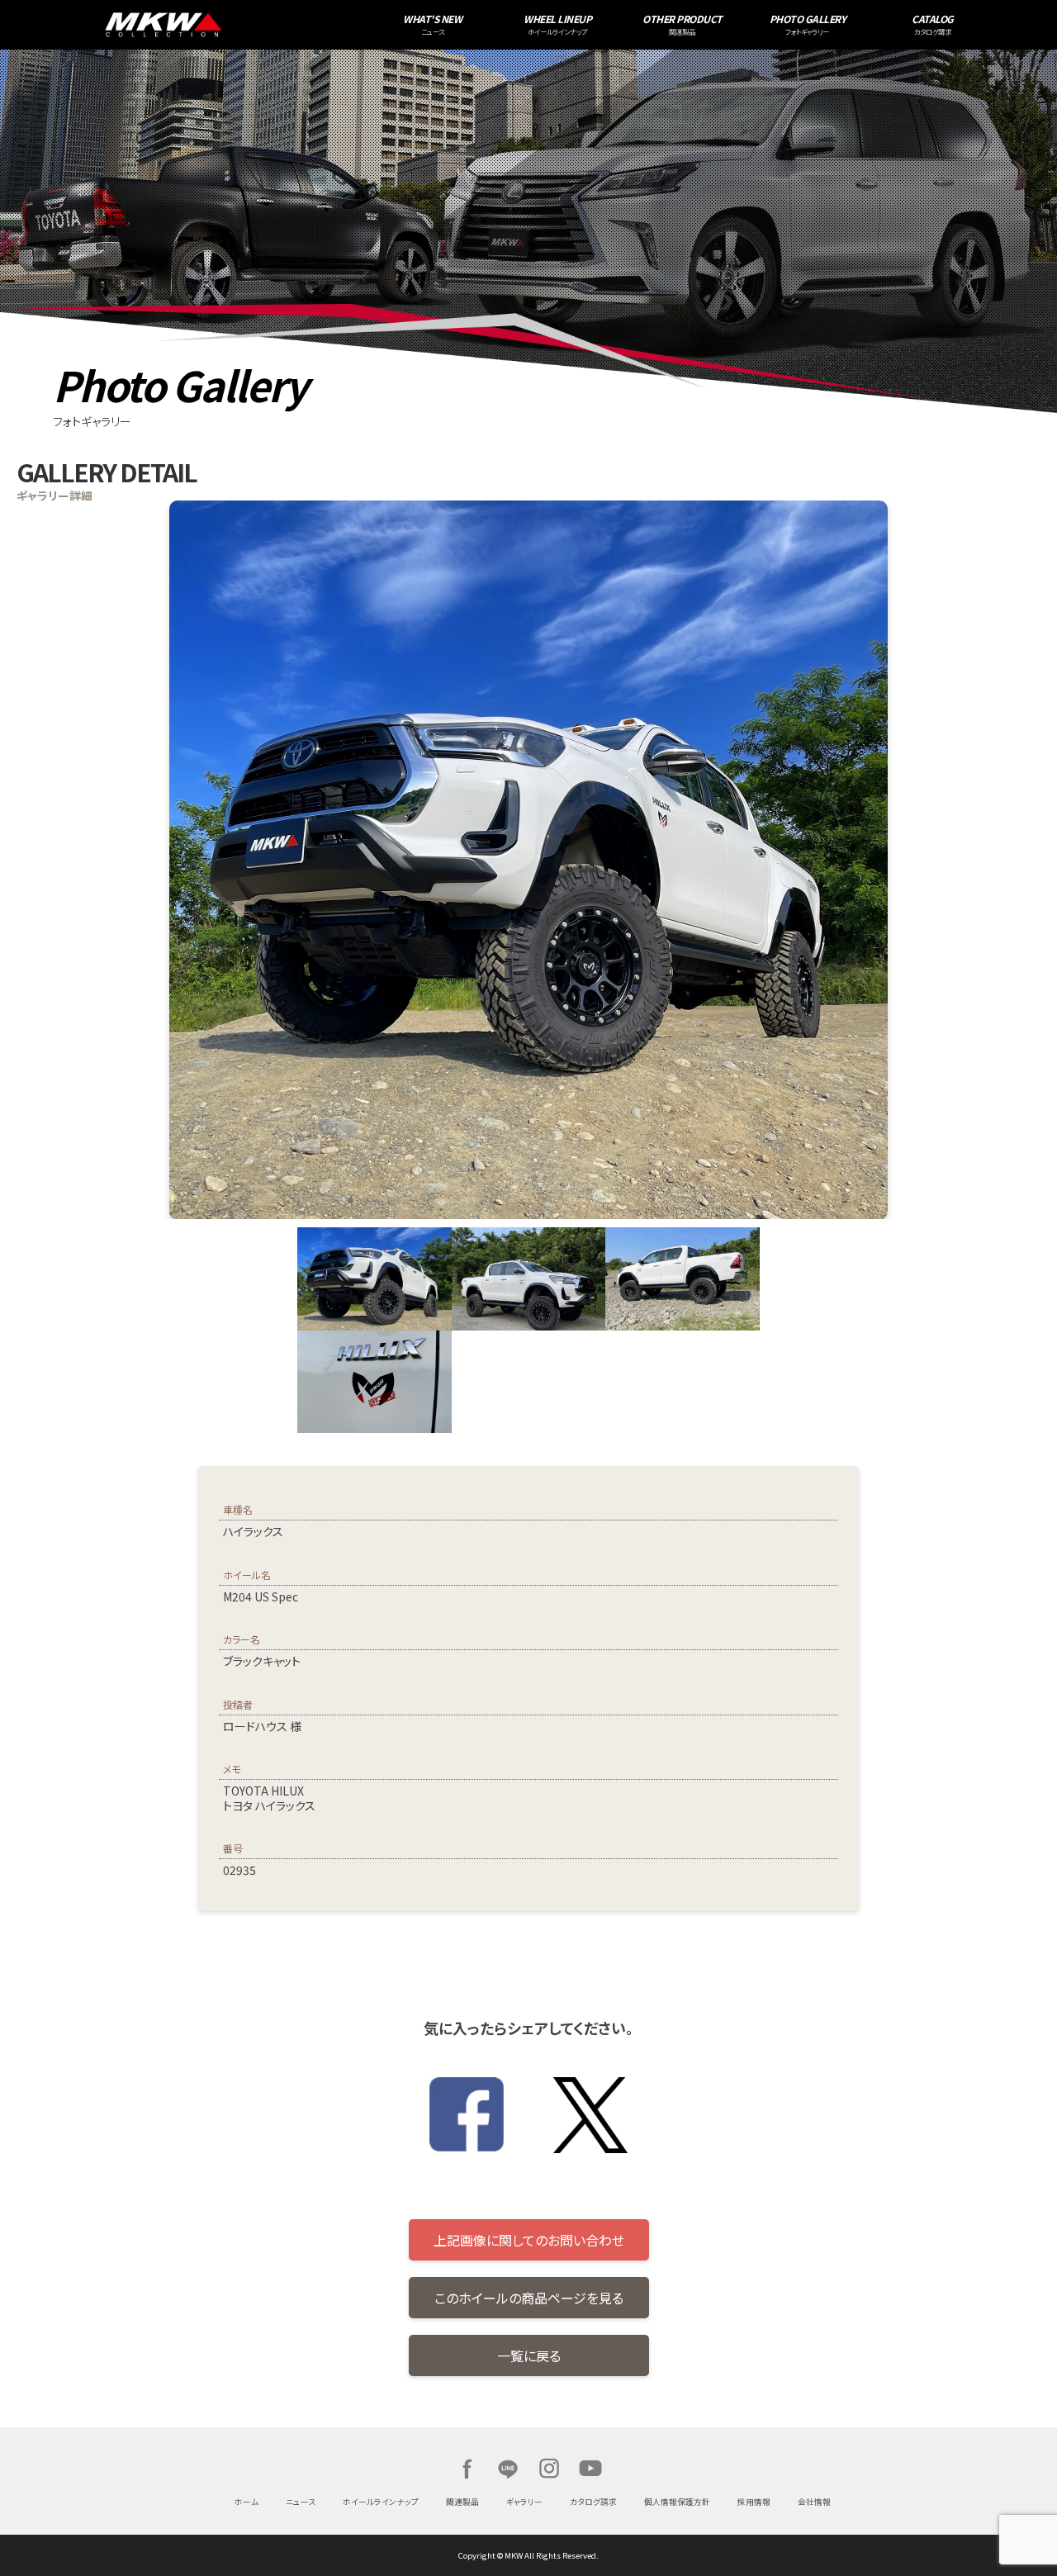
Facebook (467, 2469)
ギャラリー (524, 2502)
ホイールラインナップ (381, 2502)
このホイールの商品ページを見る (529, 2298)
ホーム (246, 2502)
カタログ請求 (593, 2502)
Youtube (590, 2469)
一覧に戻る (529, 2355)
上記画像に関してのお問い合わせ (529, 2240)
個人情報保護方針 (677, 2502)
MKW (263, 25)
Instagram (549, 2469)
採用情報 (754, 2502)
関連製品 (462, 2502)
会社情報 (814, 2502)
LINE (508, 2469)
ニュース (301, 2502)
